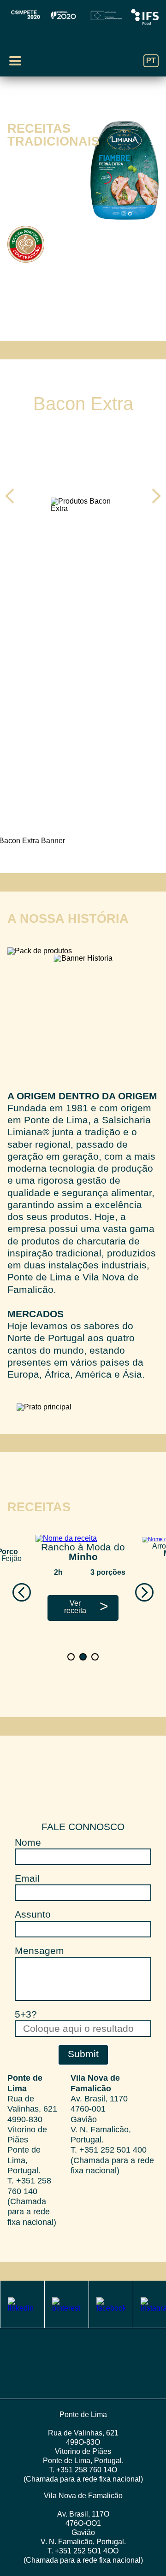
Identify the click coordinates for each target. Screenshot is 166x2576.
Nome (28, 1842)
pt (151, 61)
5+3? (26, 2014)
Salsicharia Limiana (83, 52)
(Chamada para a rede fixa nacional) (32, 2212)
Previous (13, 496)
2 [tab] (89, 327)
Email (27, 1878)
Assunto (33, 1914)
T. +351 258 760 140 (29, 2186)
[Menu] (15, 61)
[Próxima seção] (83, 306)
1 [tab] (77, 327)
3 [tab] (99, 584)
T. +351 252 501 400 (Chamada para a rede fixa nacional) (112, 2160)
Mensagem (39, 1951)
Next (153, 496)
